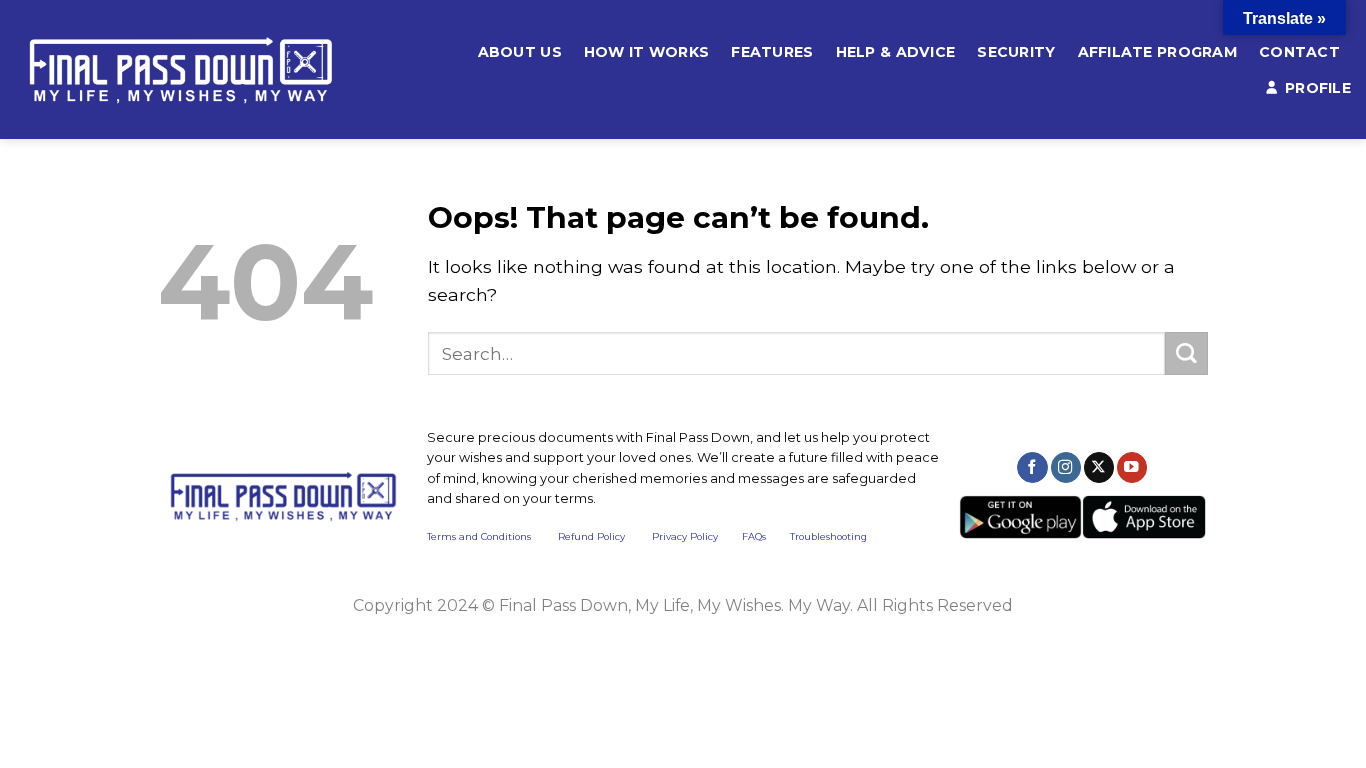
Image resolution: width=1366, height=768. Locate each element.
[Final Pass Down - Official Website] (202, 69)
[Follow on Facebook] (1032, 467)
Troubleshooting (828, 536)
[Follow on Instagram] (1066, 467)
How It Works (646, 52)
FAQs (754, 536)
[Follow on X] (1099, 467)
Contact (1299, 52)
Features (772, 52)
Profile (1318, 88)
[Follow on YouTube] (1132, 467)
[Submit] (1186, 353)
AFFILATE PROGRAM (1158, 52)
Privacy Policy (685, 536)
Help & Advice (896, 52)
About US (520, 52)
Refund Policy (591, 536)
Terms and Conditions (492, 536)
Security (1016, 52)
